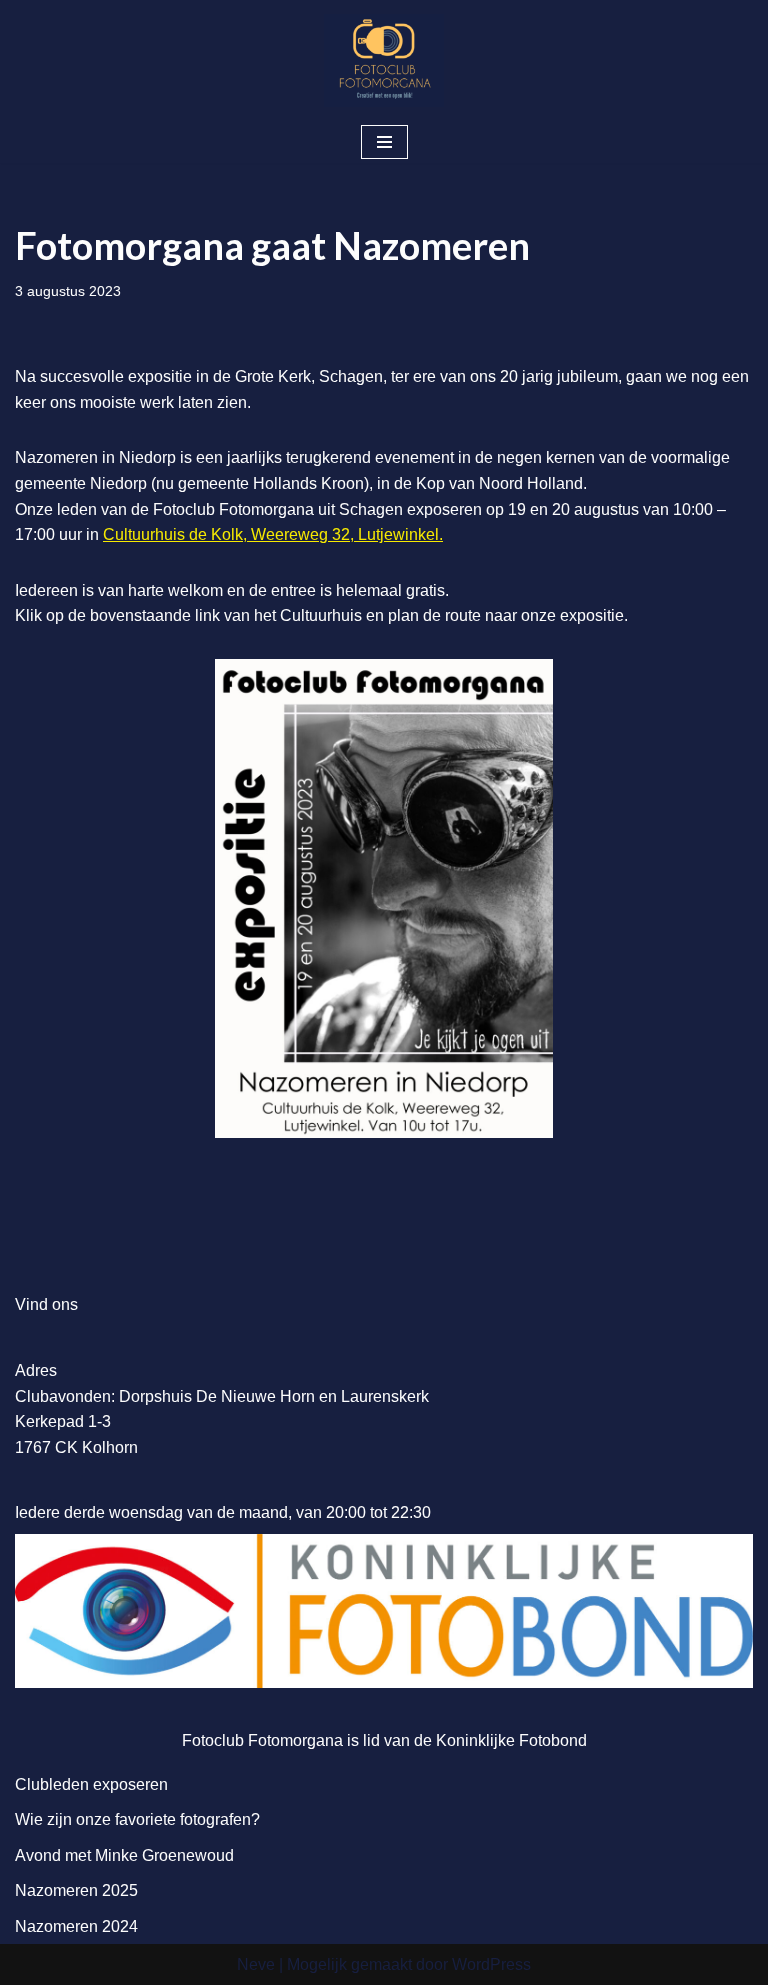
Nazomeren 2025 (76, 1890)
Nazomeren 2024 (76, 1926)
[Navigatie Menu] (384, 142)
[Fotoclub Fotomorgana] (384, 60)
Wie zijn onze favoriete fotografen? (137, 1819)
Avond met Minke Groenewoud (124, 1855)
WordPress (491, 1964)
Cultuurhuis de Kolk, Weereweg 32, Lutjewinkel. (273, 534)
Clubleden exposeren (91, 1784)
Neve (256, 1964)
